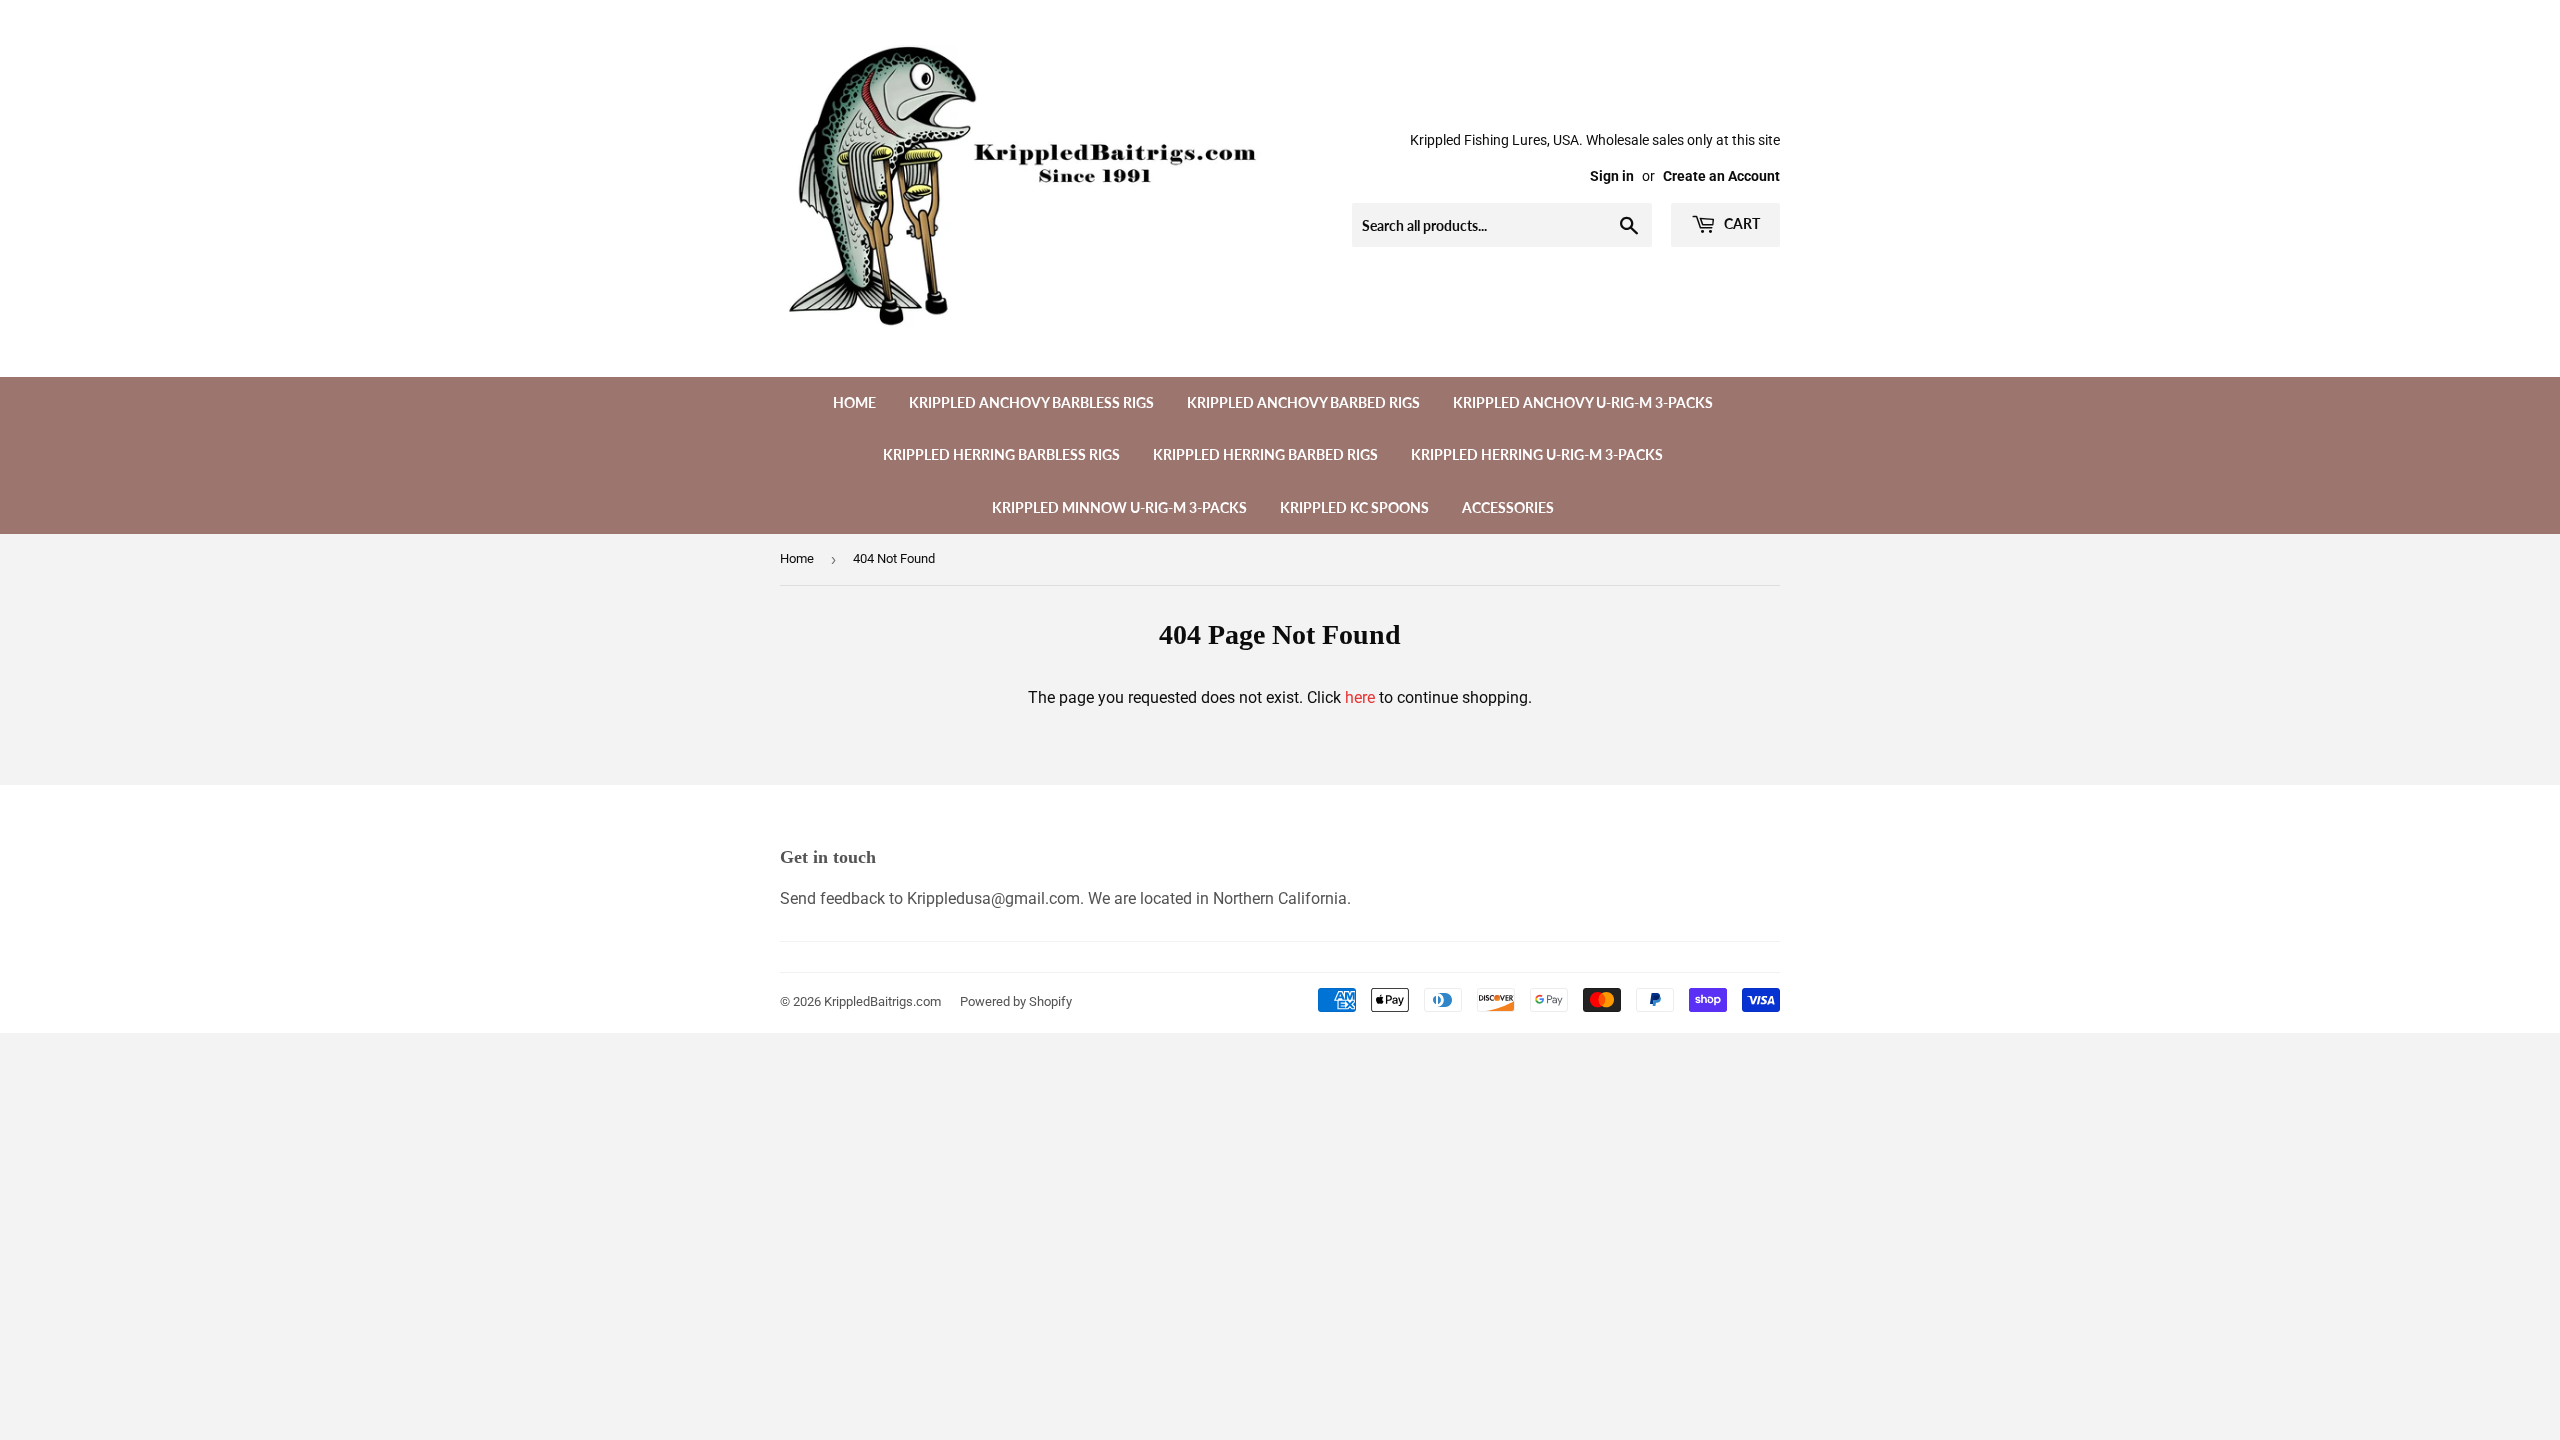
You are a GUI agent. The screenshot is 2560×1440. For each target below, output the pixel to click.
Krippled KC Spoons (1354, 507)
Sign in (1612, 176)
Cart (1740, 223)
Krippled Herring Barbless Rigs (1001, 454)
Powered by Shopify (1016, 1001)
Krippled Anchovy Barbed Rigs (1303, 402)
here (1360, 697)
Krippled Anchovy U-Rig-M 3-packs (1583, 402)
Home (854, 402)
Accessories (1508, 507)
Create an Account (1721, 176)
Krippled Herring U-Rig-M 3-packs (1537, 454)
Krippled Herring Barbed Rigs (1265, 454)
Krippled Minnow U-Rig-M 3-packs (1119, 507)
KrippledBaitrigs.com (882, 1001)
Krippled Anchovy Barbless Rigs (1031, 402)
